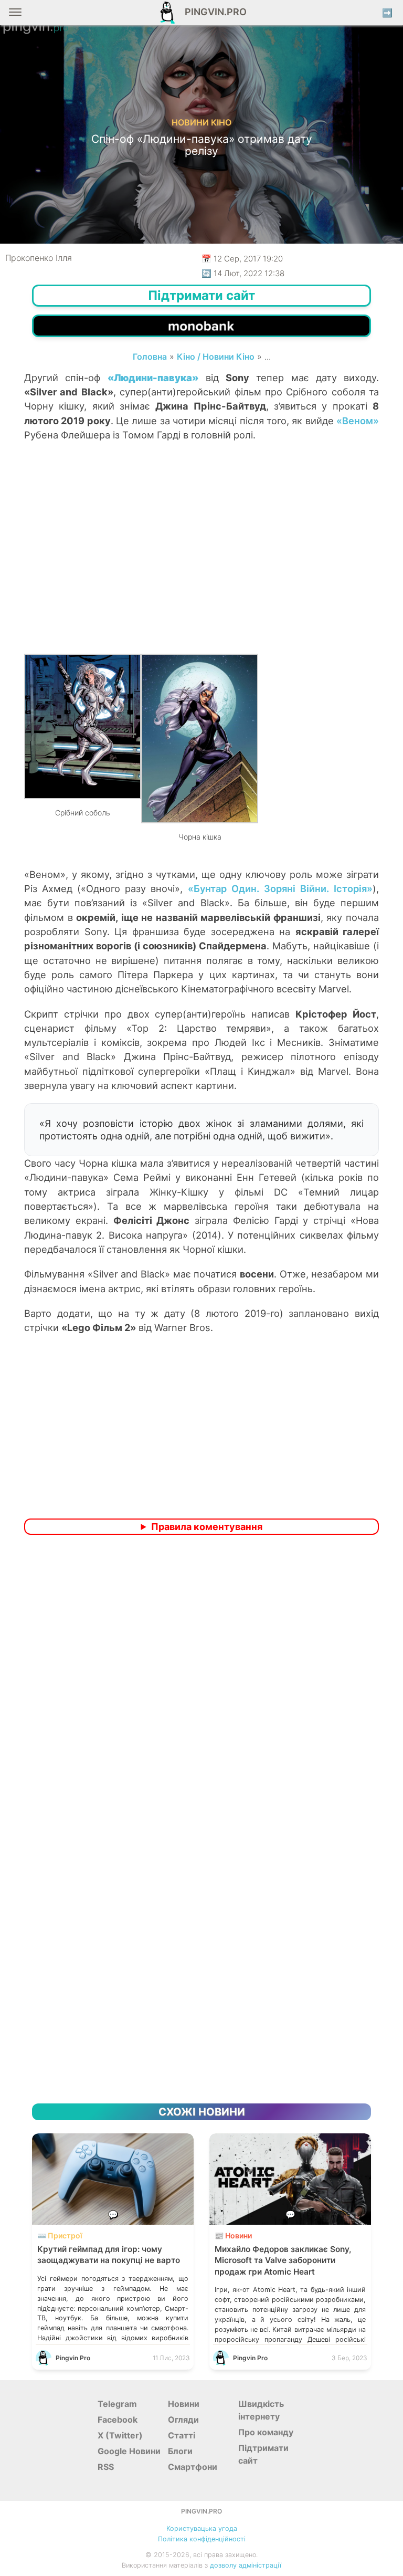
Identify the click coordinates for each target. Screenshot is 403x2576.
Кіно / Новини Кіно (216, 357)
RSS (106, 2467)
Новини (184, 2404)
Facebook (118, 2420)
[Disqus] (201, 1682)
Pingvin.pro (213, 12)
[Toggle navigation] (15, 16)
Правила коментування (207, 1527)
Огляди (183, 2420)
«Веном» (358, 421)
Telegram (117, 2404)
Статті (182, 2435)
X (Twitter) (120, 2435)
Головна (150, 357)
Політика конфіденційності (202, 2539)
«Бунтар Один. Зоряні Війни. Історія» (280, 888)
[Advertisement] (201, 564)
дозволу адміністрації (246, 2565)
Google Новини (129, 2451)
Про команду (266, 2432)
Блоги (180, 2451)
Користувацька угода (202, 2528)
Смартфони (193, 2467)
